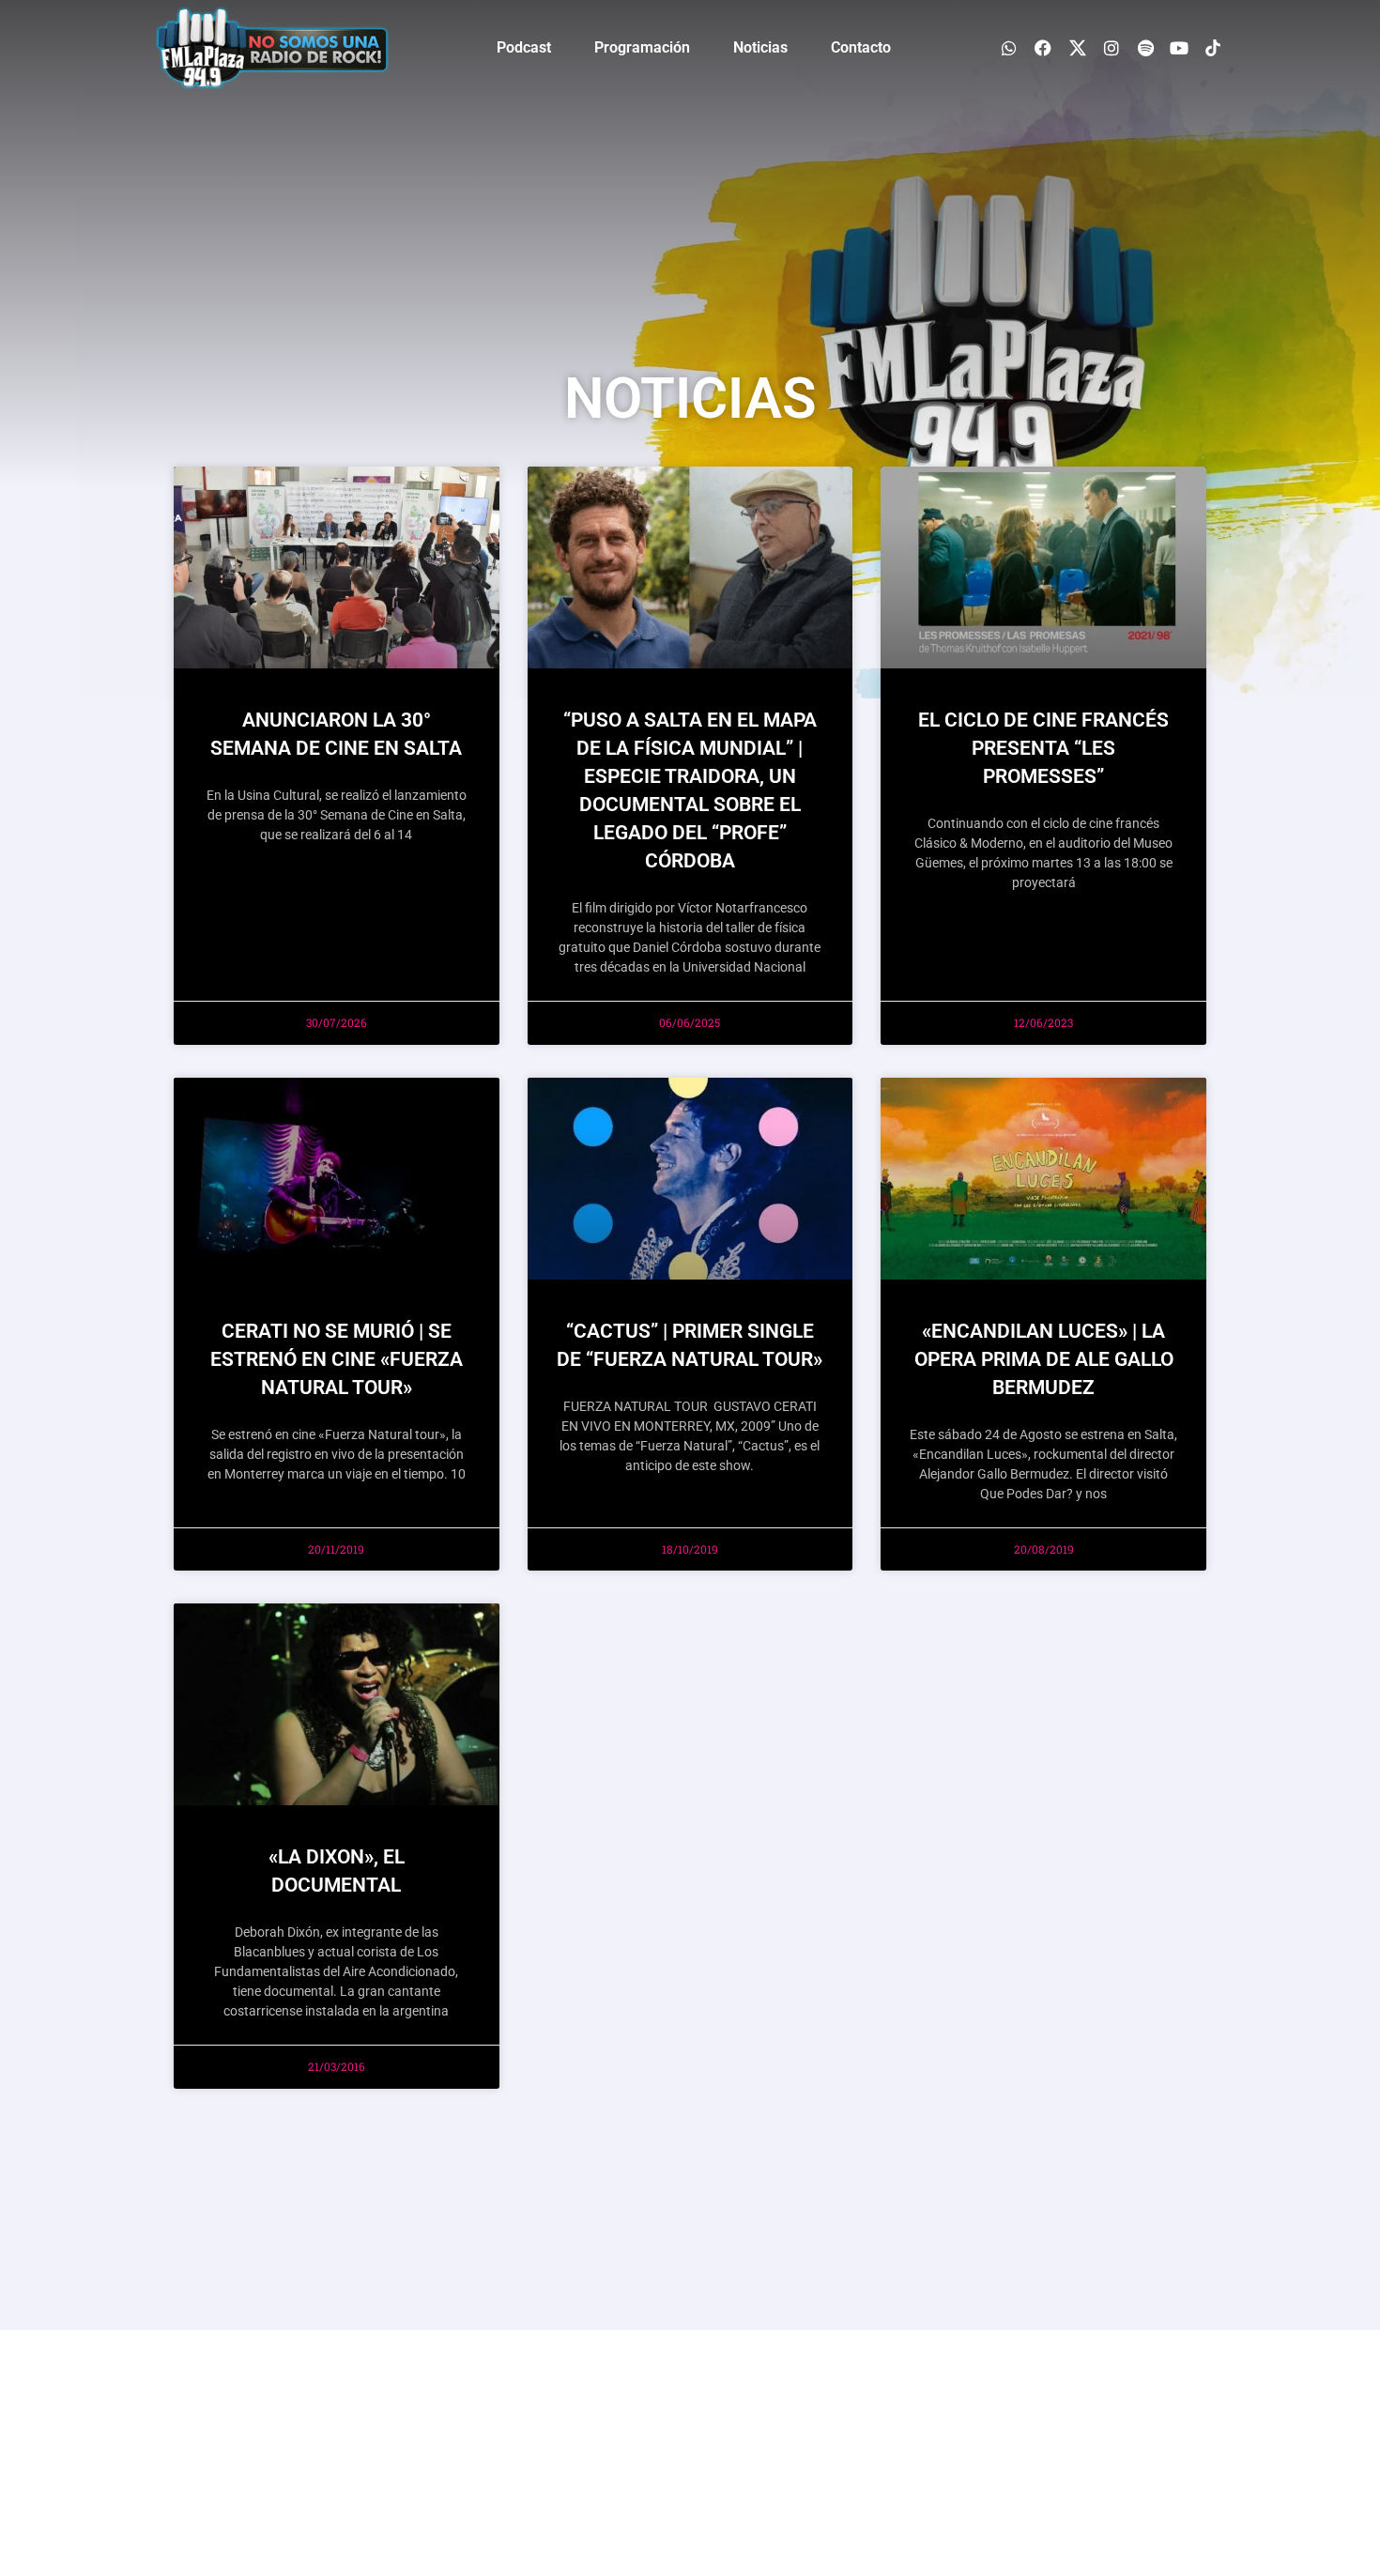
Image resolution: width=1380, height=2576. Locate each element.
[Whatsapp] (1010, 47)
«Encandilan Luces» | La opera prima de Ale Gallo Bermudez (1044, 1359)
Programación (642, 47)
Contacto (861, 47)
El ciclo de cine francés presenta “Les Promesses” (1043, 748)
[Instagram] (1111, 47)
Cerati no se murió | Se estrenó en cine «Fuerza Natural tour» (337, 1359)
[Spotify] (1145, 47)
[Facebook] (1043, 47)
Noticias (760, 47)
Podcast (524, 47)
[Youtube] (1180, 47)
